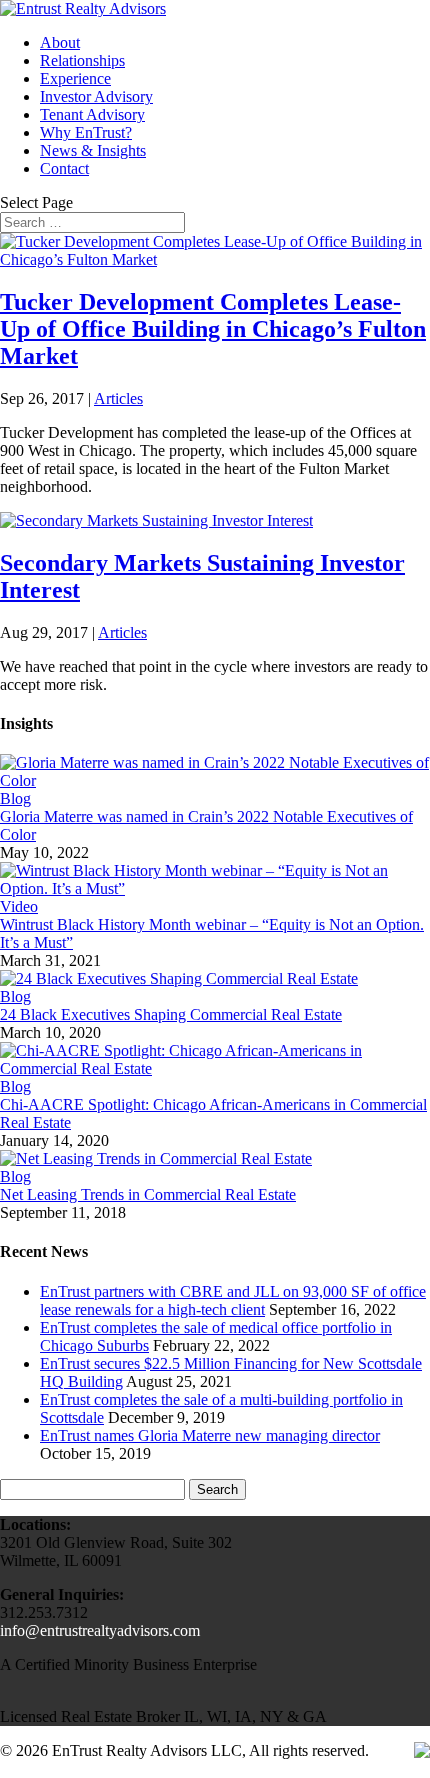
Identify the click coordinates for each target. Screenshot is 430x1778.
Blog (15, 798)
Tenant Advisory (92, 114)
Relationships (82, 60)
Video (19, 906)
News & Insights (93, 150)
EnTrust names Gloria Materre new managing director (210, 1435)
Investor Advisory (96, 96)
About (60, 42)
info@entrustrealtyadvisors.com (100, 1630)
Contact (64, 168)
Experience (75, 78)
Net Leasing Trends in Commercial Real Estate (148, 1194)
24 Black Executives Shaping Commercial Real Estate (171, 1014)
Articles (118, 398)
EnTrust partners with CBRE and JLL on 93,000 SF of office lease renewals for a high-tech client (233, 1300)
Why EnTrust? (86, 132)
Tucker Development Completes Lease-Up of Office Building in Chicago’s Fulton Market (213, 329)
